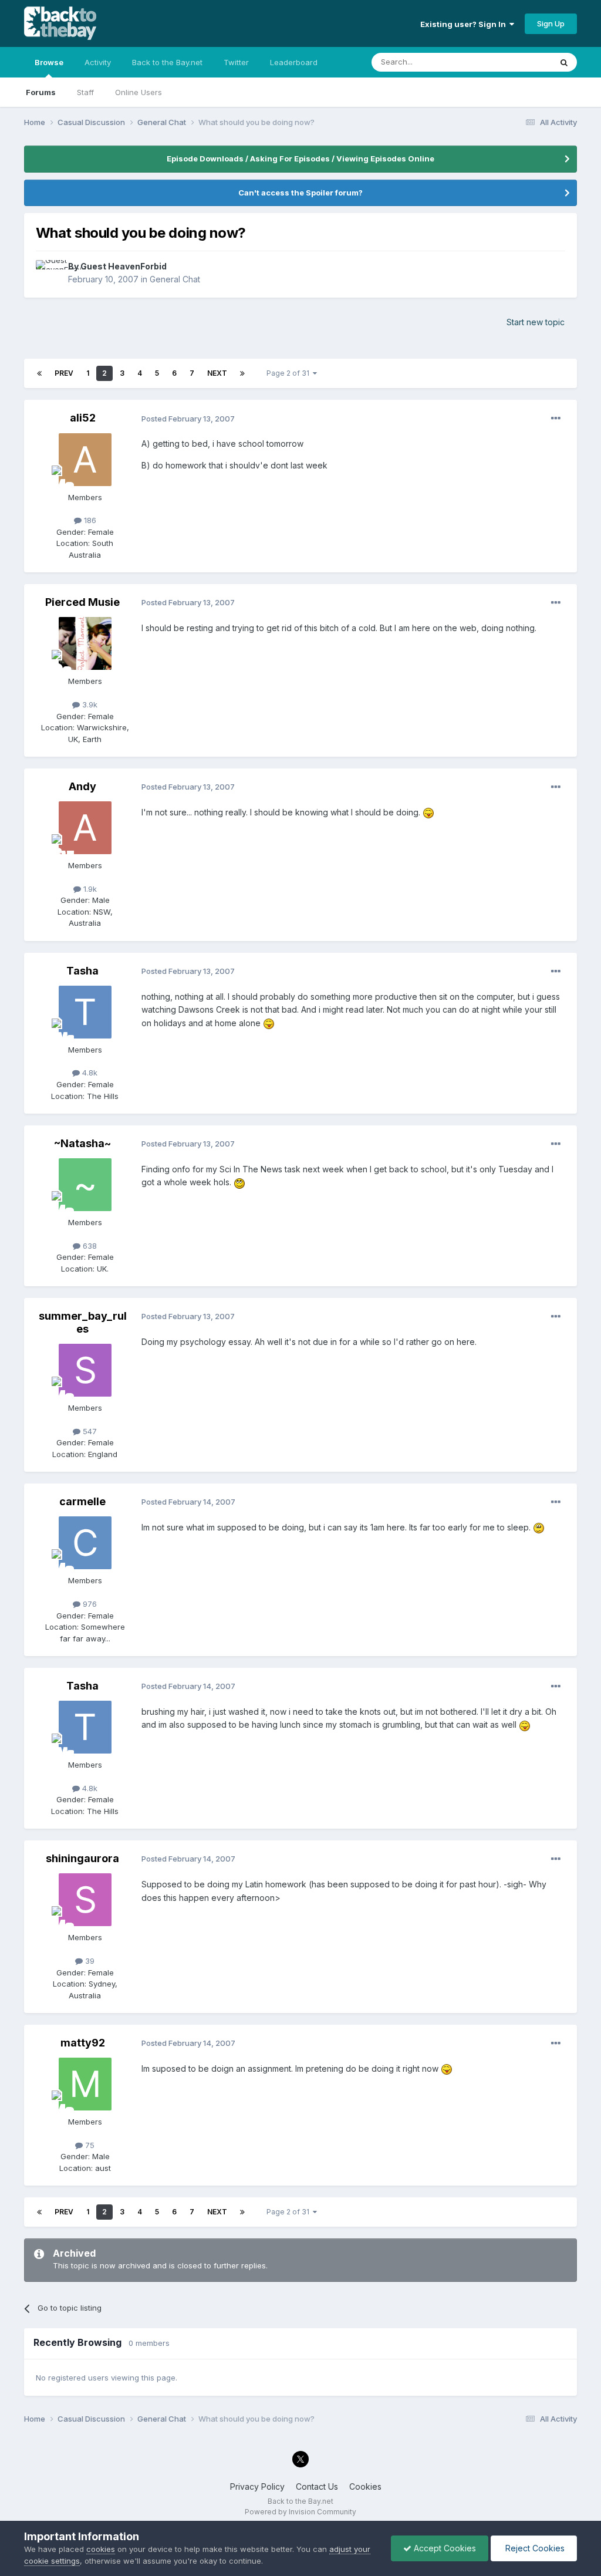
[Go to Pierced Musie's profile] (85, 643)
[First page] (39, 373)
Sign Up (551, 23)
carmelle (82, 1501)
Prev (64, 373)
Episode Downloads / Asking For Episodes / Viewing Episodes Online (300, 159)
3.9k (89, 704)
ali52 (83, 418)
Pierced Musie (82, 602)
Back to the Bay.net (167, 62)
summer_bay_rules (83, 1322)
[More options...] (556, 419)
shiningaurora (82, 1858)
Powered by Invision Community (300, 2512)
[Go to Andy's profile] (85, 828)
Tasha (82, 971)
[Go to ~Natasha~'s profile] (85, 1185)
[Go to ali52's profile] (85, 460)
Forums (41, 92)
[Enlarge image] (428, 812)
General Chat (175, 279)
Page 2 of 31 (290, 373)
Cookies (365, 2486)
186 (89, 520)
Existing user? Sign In (465, 24)
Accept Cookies (444, 2548)
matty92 (83, 2043)
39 (89, 1961)
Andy (82, 786)
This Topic (517, 62)
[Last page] (242, 373)
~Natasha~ (82, 1143)
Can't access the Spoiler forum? (300, 193)
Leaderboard (294, 62)
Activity (98, 62)
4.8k (89, 1073)
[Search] (564, 62)
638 (89, 1246)
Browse (49, 62)
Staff (85, 92)
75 (89, 2145)
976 (89, 1604)
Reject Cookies (534, 2548)
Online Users (139, 92)
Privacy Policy (257, 2486)
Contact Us (317, 2486)
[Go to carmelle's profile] (85, 1543)
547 (89, 1431)
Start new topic (536, 322)
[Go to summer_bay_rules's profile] (85, 1370)
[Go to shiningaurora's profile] (85, 1900)
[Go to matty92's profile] (85, 2084)
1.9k (89, 889)
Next (217, 373)
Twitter (236, 62)
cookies (101, 2549)
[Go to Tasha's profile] (85, 1012)
